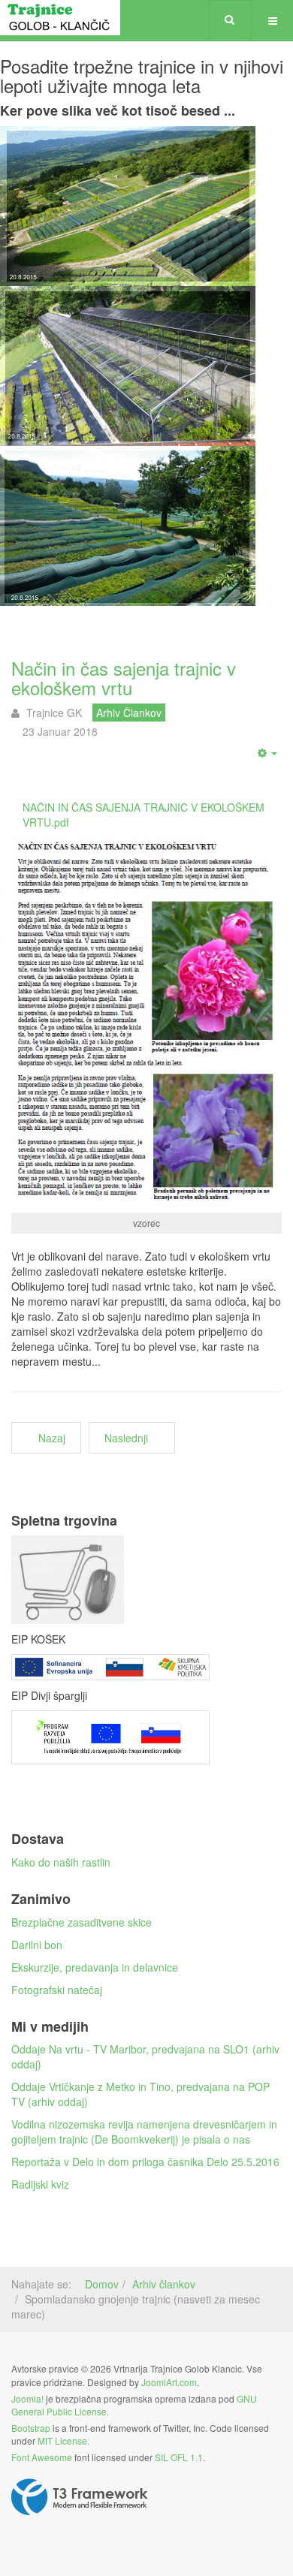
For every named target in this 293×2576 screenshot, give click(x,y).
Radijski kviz (40, 2184)
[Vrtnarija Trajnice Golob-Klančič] (60, 18)
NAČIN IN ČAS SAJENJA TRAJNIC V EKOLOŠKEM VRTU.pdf (143, 815)
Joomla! (27, 2398)
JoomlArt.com (169, 2382)
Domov (102, 2284)
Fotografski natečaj (57, 1990)
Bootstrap (31, 2428)
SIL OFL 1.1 (179, 2457)
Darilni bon (37, 1945)
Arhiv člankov (164, 2284)
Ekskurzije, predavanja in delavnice (95, 1967)
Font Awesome (42, 2457)
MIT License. (63, 2440)
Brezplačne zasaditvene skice (82, 1922)
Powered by (80, 2497)
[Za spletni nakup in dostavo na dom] (146, 1579)
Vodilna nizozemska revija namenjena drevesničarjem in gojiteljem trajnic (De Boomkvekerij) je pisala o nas (144, 2132)
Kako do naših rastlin (61, 1862)
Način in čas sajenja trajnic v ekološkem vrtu (124, 678)
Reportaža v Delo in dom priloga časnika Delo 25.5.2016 (145, 2162)
